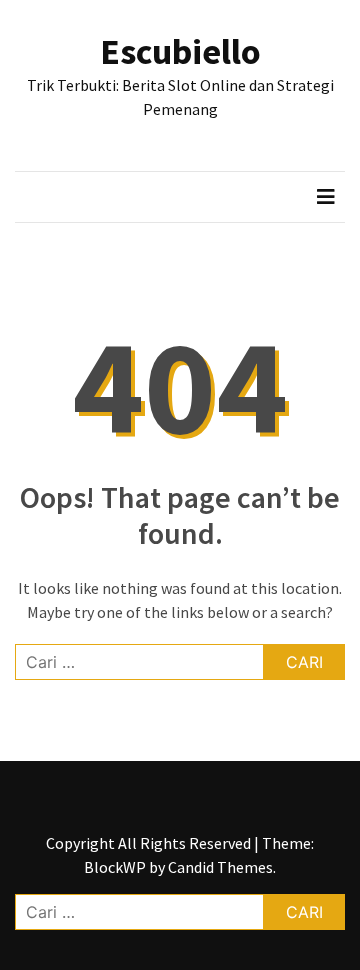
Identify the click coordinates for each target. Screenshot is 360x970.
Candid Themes (220, 867)
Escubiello (180, 51)
